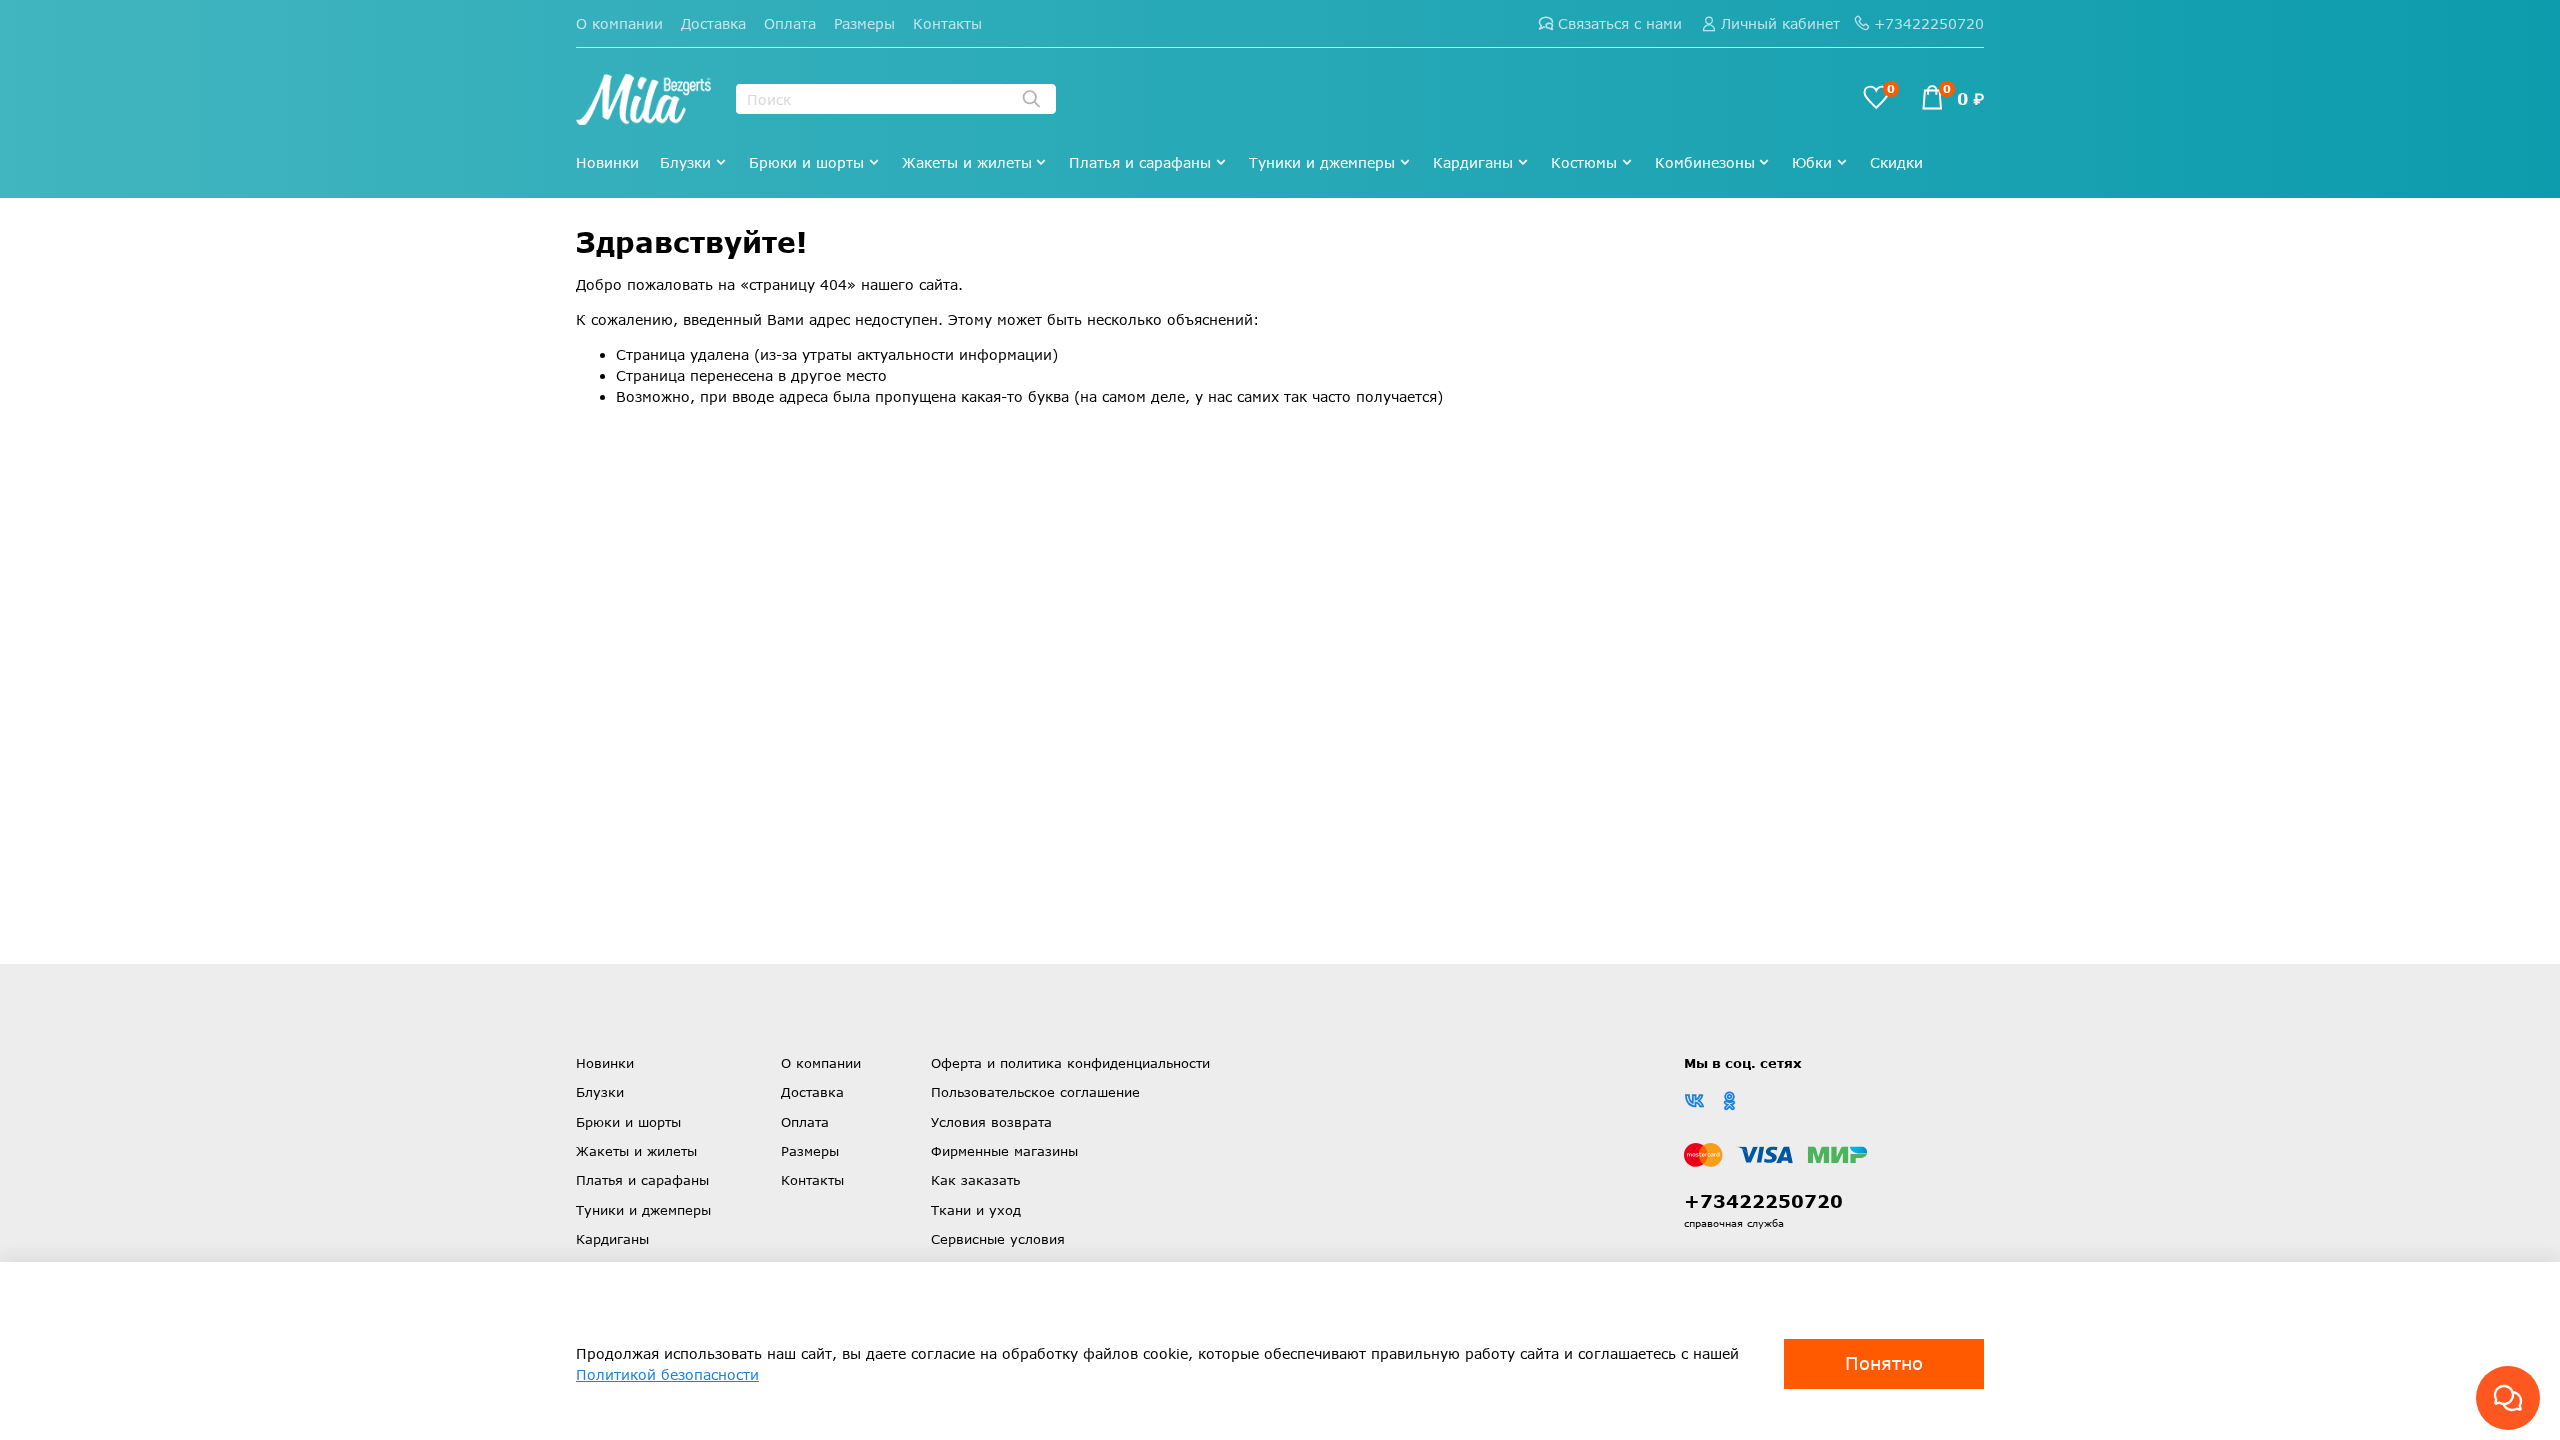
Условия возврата (991, 1122)
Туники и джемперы (1322, 162)
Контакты (947, 23)
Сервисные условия (998, 1239)
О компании (619, 23)
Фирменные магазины (1004, 1151)
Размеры (864, 23)
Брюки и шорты (806, 162)
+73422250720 (1929, 23)
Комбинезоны (1705, 162)
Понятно (1884, 1363)
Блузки (685, 162)
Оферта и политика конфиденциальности (1070, 1063)
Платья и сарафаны (1140, 162)
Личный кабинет (1780, 23)
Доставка (713, 23)
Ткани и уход (976, 1210)
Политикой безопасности (667, 1374)
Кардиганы (1473, 162)
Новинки (607, 162)
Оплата (790, 23)
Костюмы (1584, 162)
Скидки (1896, 162)
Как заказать (975, 1180)
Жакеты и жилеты (967, 162)
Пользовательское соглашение (1035, 1092)
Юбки (1812, 162)
